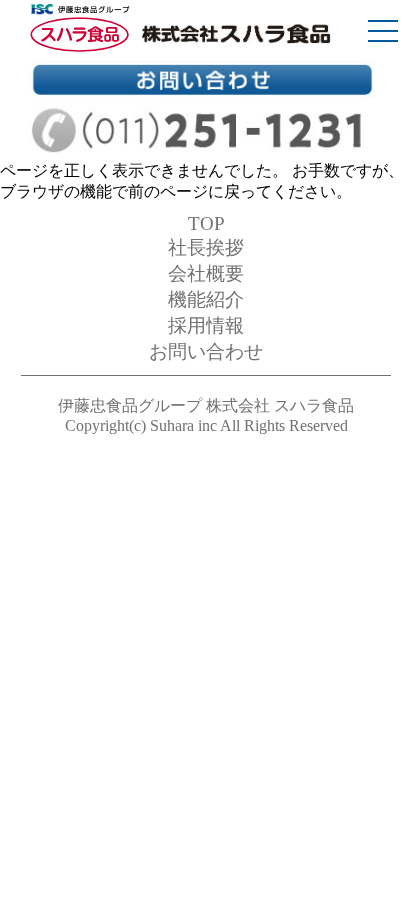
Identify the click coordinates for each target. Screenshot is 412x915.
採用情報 (206, 325)
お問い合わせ (206, 351)
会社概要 (206, 273)
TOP (206, 223)
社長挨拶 (206, 247)
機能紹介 (206, 299)
